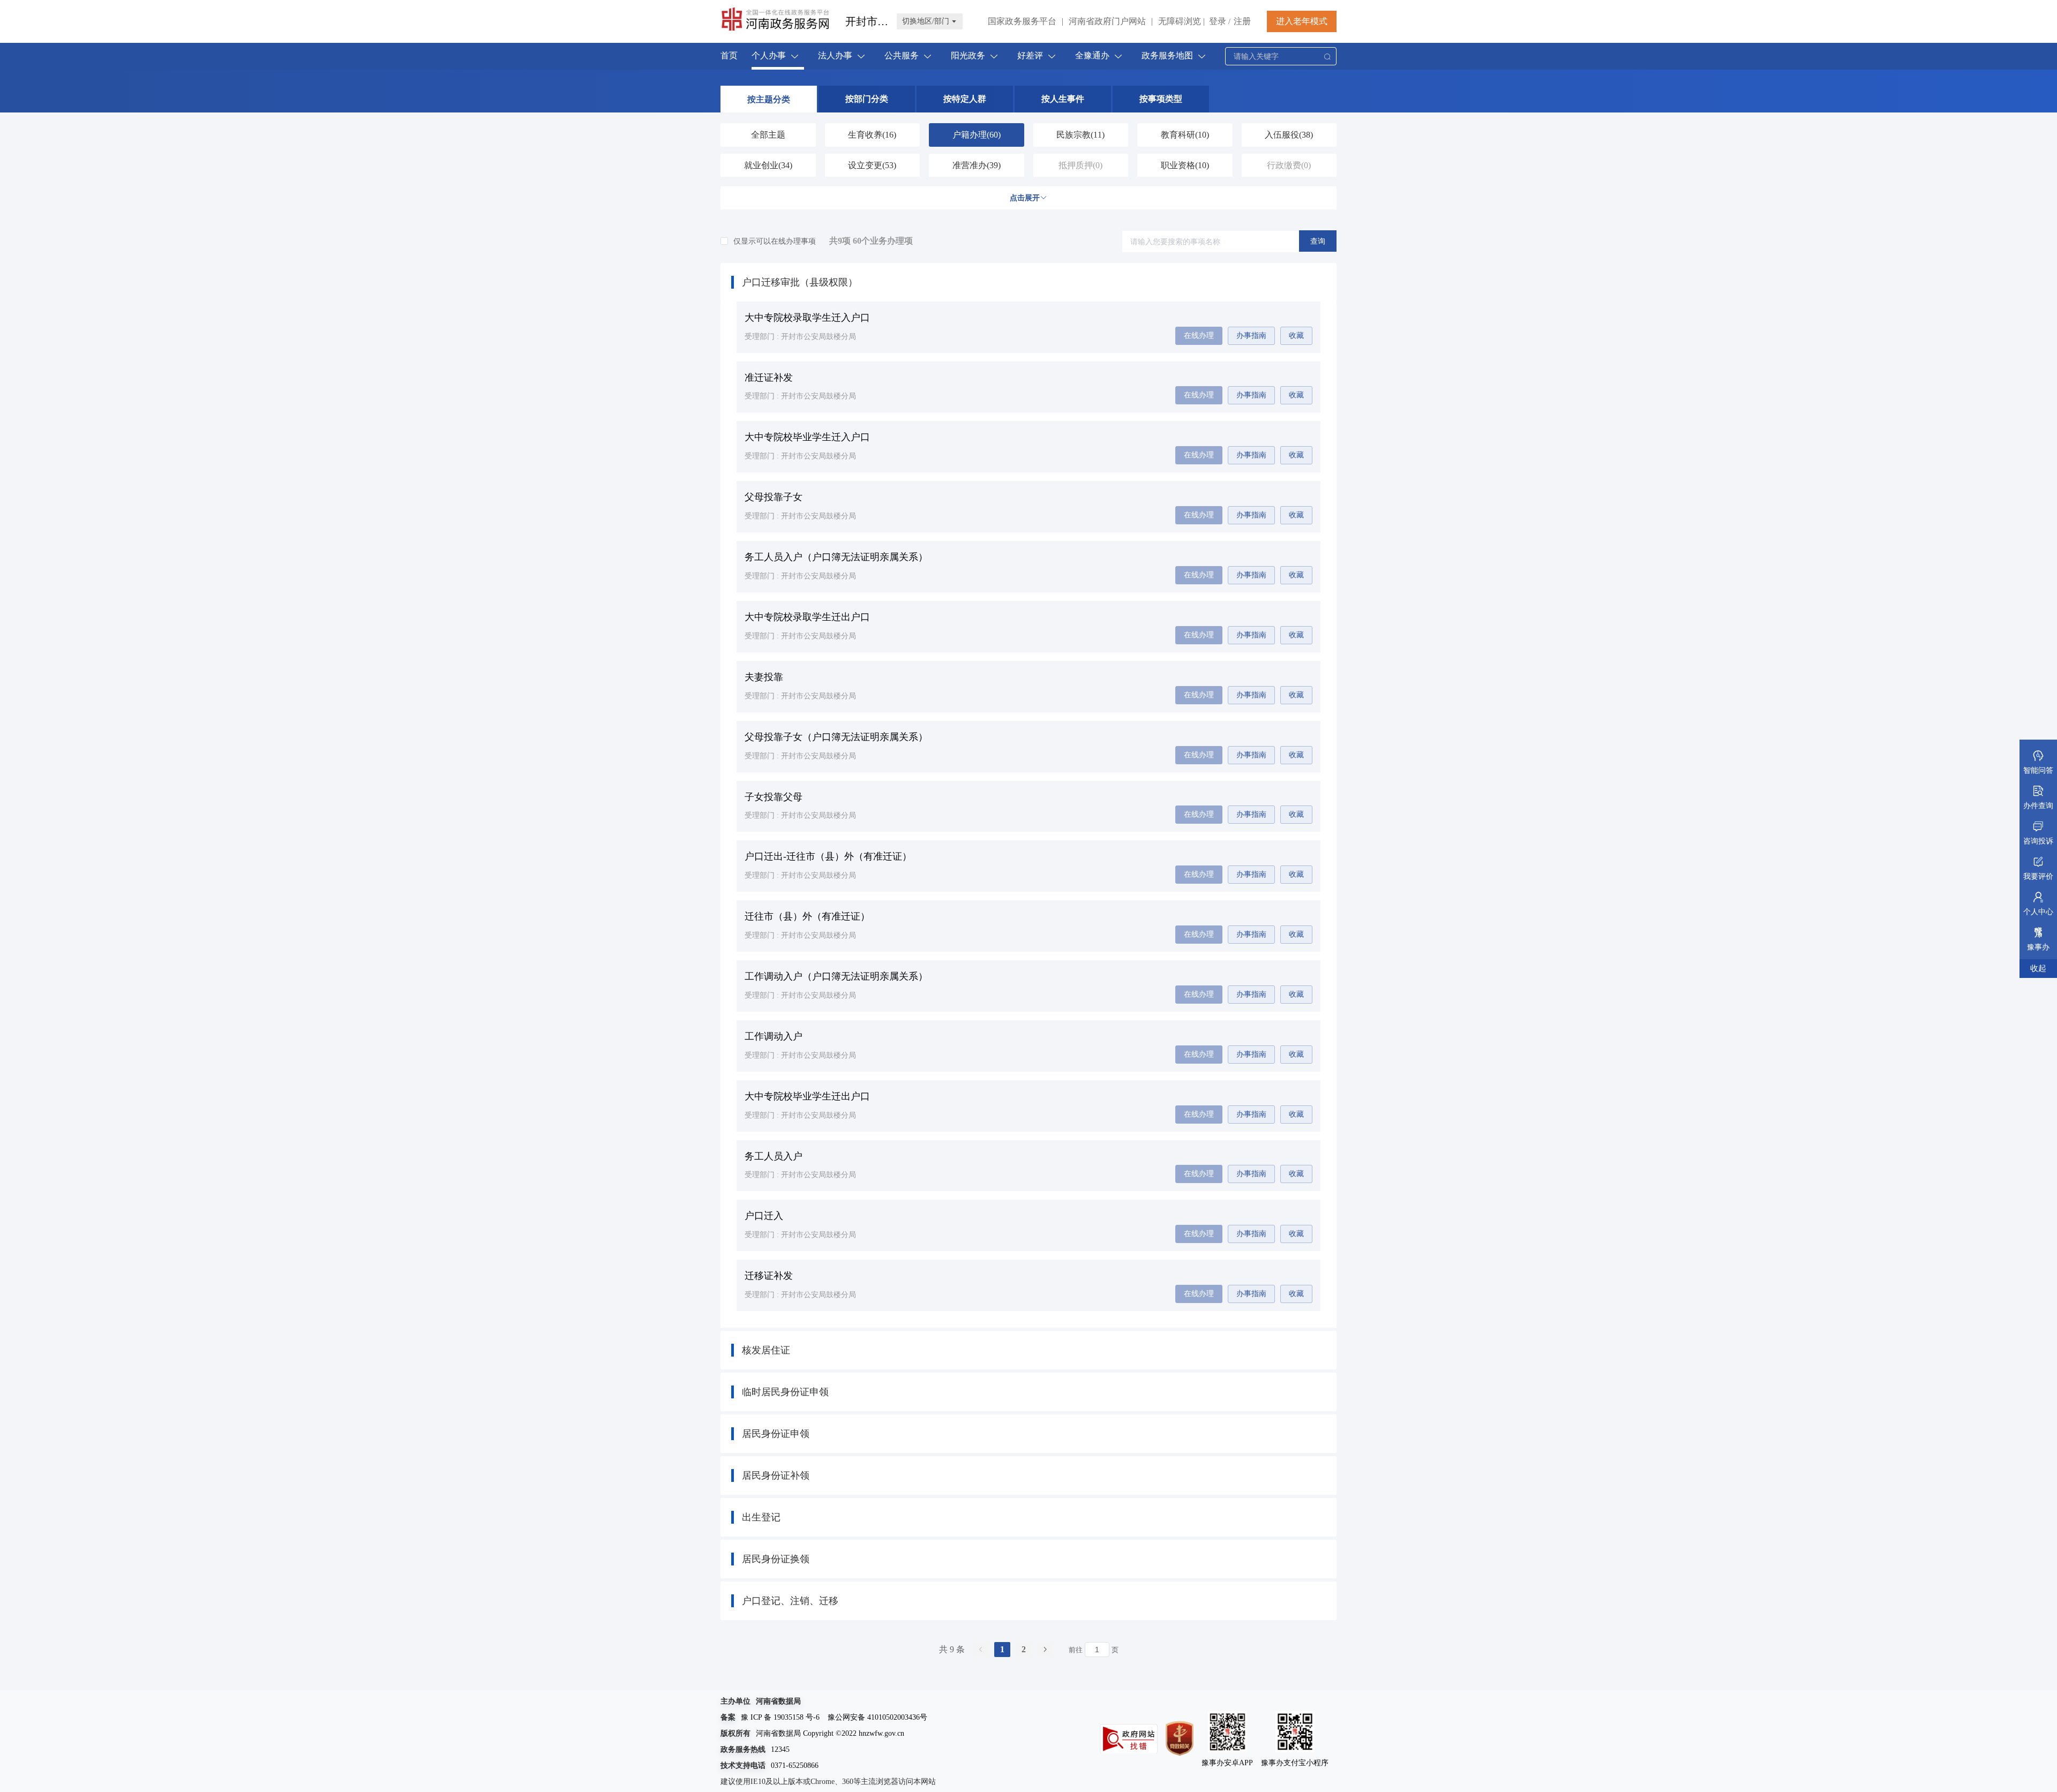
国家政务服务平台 (1022, 21)
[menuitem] (729, 56)
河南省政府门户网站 (1107, 21)
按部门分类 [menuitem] (867, 99)
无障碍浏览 (1181, 21)
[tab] (1028, 282)
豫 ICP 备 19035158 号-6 (780, 1717)
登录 (1218, 21)
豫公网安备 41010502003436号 (877, 1717)
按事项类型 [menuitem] (1161, 99)
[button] (1028, 282)
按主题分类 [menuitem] (769, 99)
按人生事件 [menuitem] (1063, 99)
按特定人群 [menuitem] (965, 99)
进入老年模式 (1302, 21)
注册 (1242, 21)
